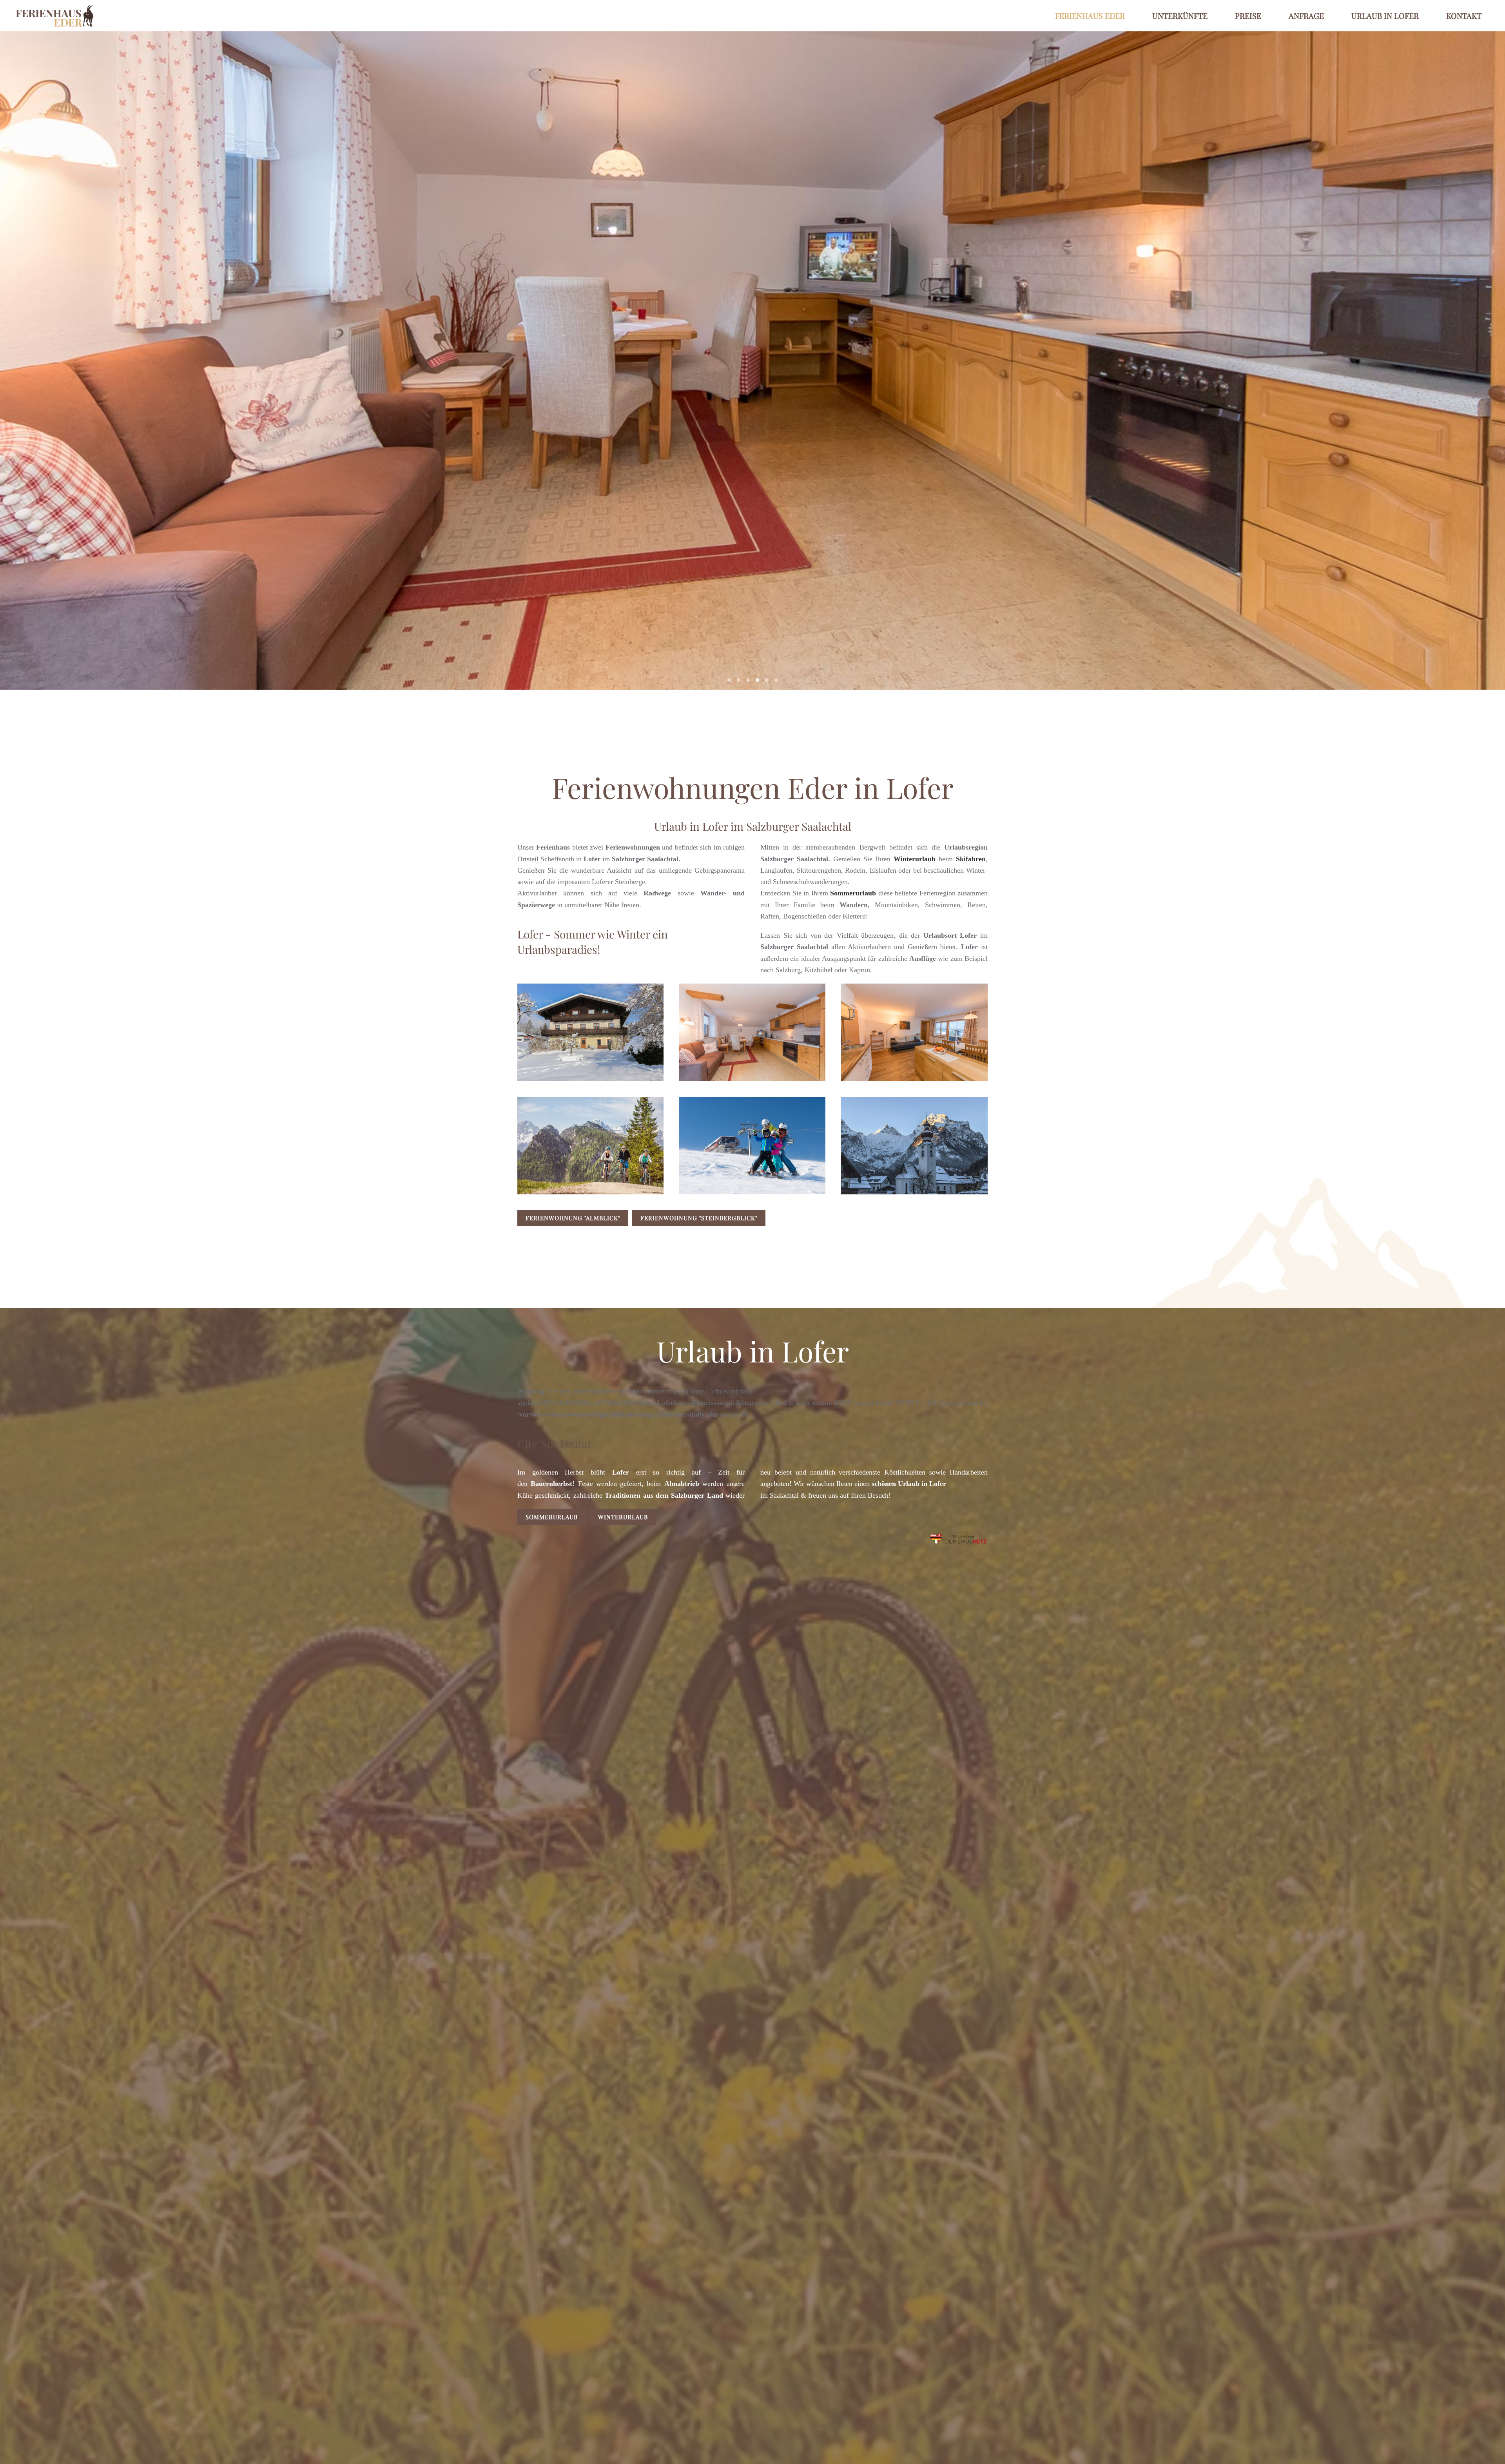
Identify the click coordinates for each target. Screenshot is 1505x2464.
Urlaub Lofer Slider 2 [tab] (748, 680)
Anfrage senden (833, 371)
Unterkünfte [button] (1180, 15)
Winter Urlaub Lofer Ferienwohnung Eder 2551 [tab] (729, 680)
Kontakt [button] (1464, 15)
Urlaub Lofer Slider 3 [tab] (757, 680)
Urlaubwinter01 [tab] (776, 680)
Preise (1248, 15)
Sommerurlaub (552, 1517)
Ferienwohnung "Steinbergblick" (699, 1218)
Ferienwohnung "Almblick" (573, 1218)
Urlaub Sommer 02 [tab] (767, 680)
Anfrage (1306, 15)
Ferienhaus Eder (1090, 15)
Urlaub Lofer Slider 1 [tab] (739, 680)
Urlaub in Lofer (1385, 15)
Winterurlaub (623, 1517)
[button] (590, 1032)
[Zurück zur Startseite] (55, 16)
